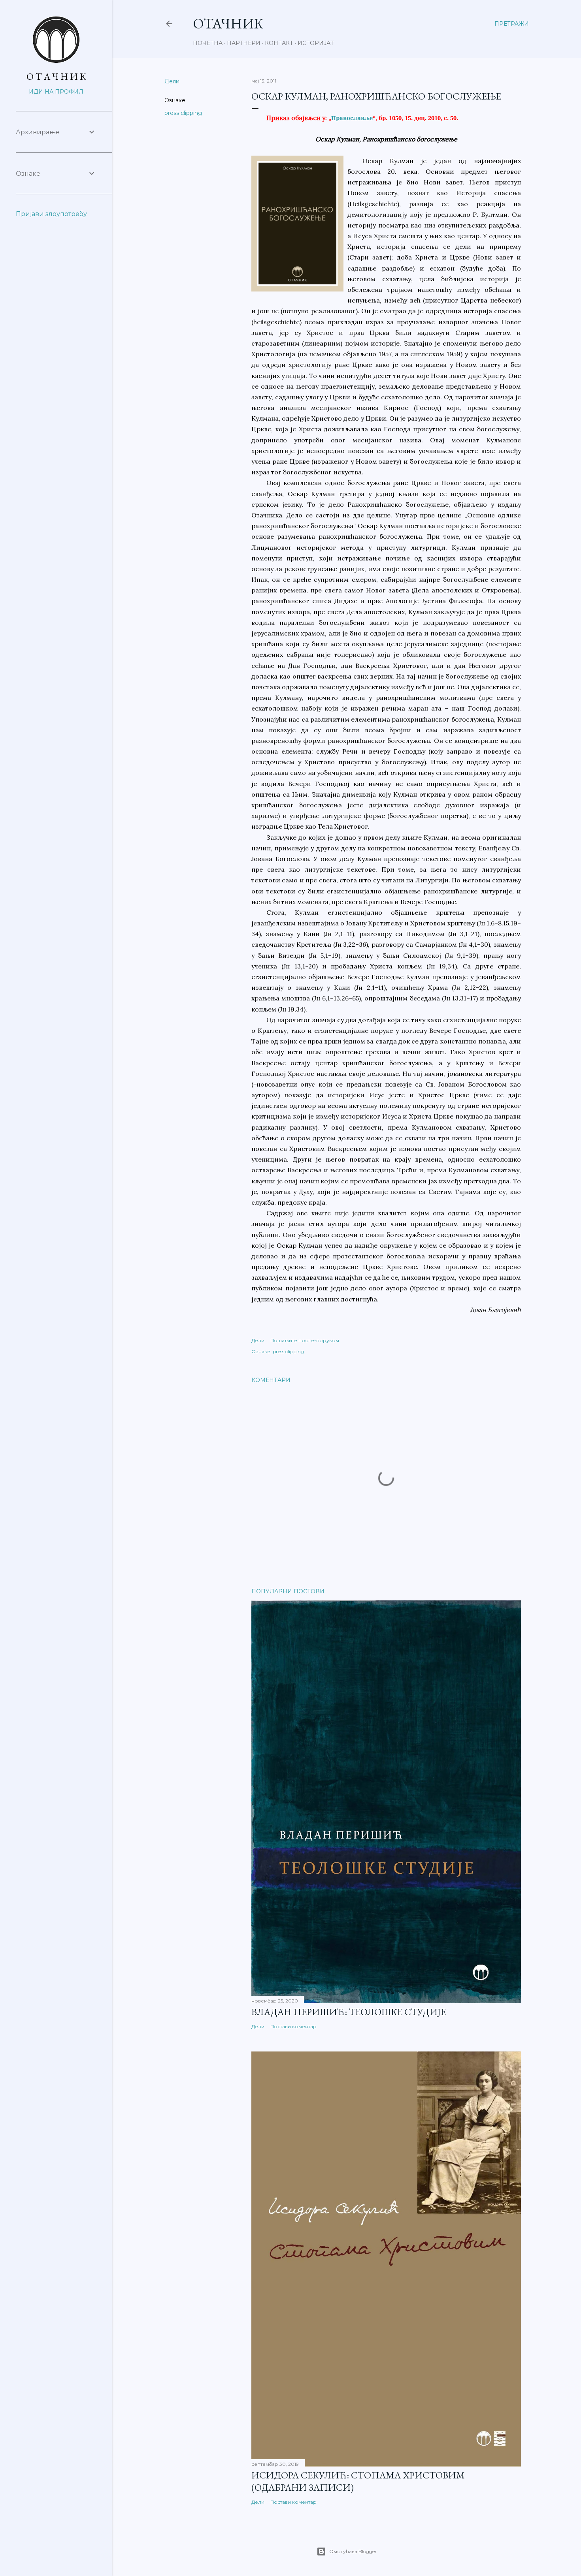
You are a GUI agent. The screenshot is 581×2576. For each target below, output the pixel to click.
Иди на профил (56, 92)
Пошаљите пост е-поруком (305, 1340)
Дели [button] (172, 81)
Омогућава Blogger (353, 2551)
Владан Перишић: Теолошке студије (349, 2012)
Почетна (208, 43)
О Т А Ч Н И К (56, 76)
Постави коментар (293, 2026)
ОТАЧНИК (228, 24)
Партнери (244, 43)
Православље (352, 118)
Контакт (279, 43)
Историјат (316, 43)
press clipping (183, 113)
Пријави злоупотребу (51, 214)
